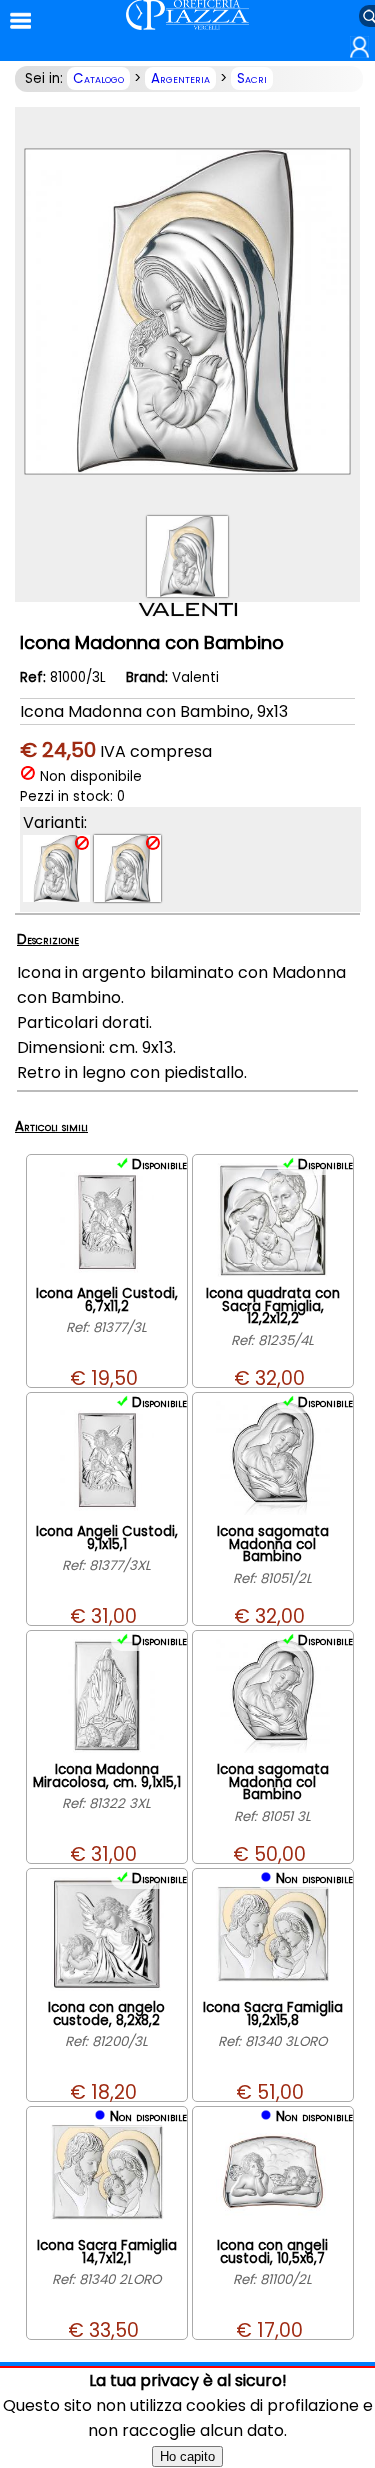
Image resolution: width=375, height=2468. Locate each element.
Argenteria (180, 78)
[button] (359, 53)
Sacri (252, 78)
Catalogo (98, 78)
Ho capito (187, 2456)
